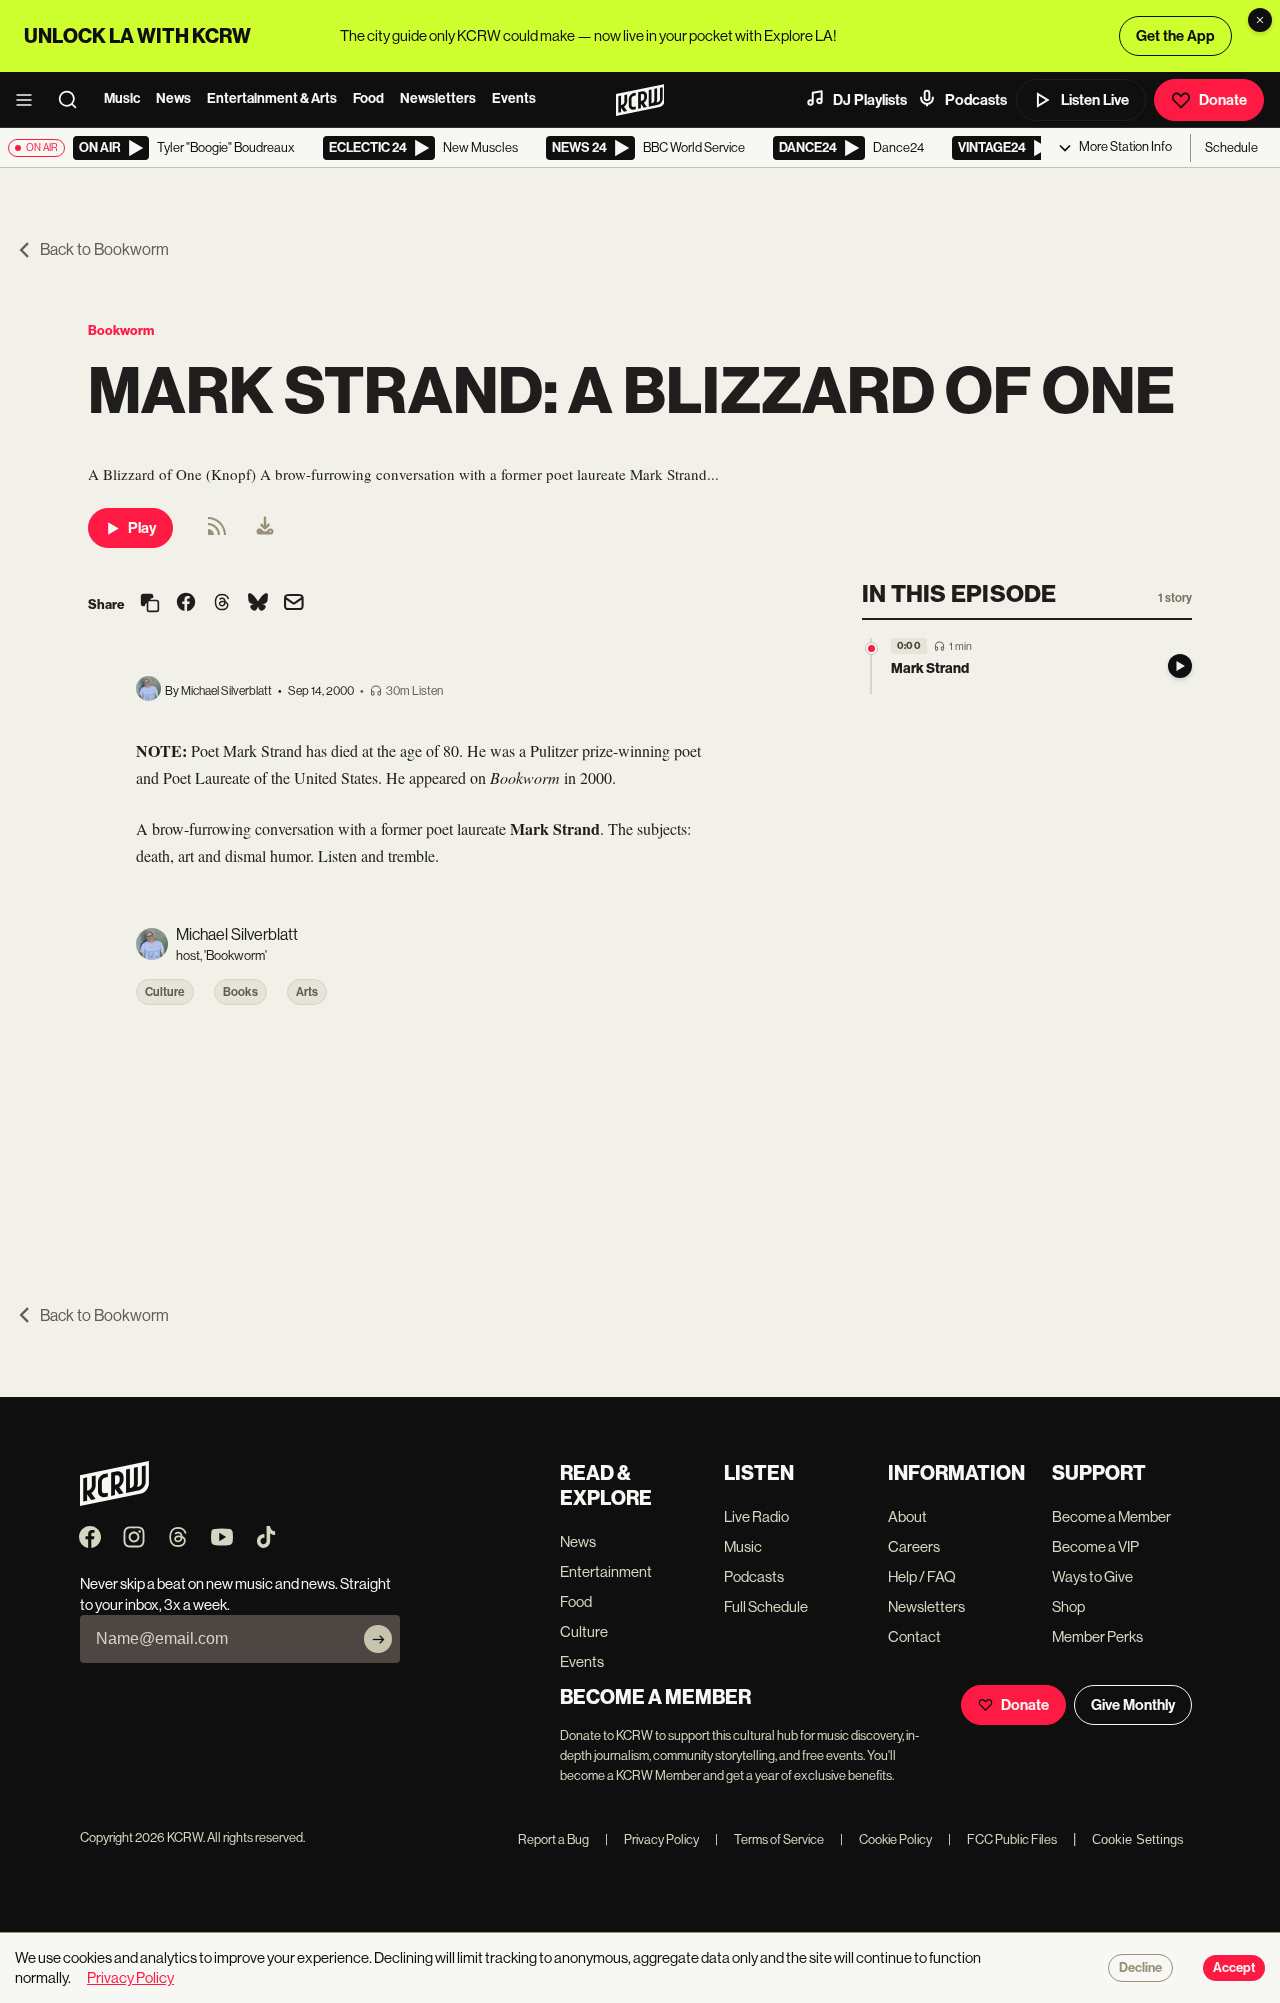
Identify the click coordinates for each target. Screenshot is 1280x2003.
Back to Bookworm (104, 249)
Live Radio (756, 1516)
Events (514, 98)
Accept (1234, 1968)
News (173, 98)
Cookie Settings (1138, 1839)
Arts (307, 992)
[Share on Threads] (222, 604)
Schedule (1231, 147)
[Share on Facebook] (186, 604)
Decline (1140, 1968)
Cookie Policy (886, 1839)
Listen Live (1095, 100)
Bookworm (121, 330)
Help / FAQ (922, 1576)
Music (122, 98)
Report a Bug (553, 1839)
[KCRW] (114, 1500)
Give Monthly (1133, 1705)
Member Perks (1097, 1636)
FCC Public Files (1002, 1839)
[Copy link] (150, 604)
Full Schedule (766, 1606)
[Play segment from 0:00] (871, 648)
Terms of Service (769, 1839)
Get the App (1175, 36)
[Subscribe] (378, 1639)
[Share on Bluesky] (258, 604)
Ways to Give (1092, 1576)
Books (240, 992)
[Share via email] (294, 604)
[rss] (217, 532)
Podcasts (976, 100)
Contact (914, 1636)
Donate (1223, 100)
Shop (1068, 1606)
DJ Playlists (870, 100)
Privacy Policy (652, 1839)
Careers (914, 1546)
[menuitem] (265, 528)
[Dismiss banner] (1260, 20)
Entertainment (606, 1571)
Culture (165, 992)
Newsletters (438, 98)
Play (142, 528)
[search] (74, 100)
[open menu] (30, 100)
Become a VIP (1095, 1546)
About (907, 1516)
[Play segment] (1180, 666)
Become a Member (1111, 1516)
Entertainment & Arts (272, 98)
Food (368, 98)
